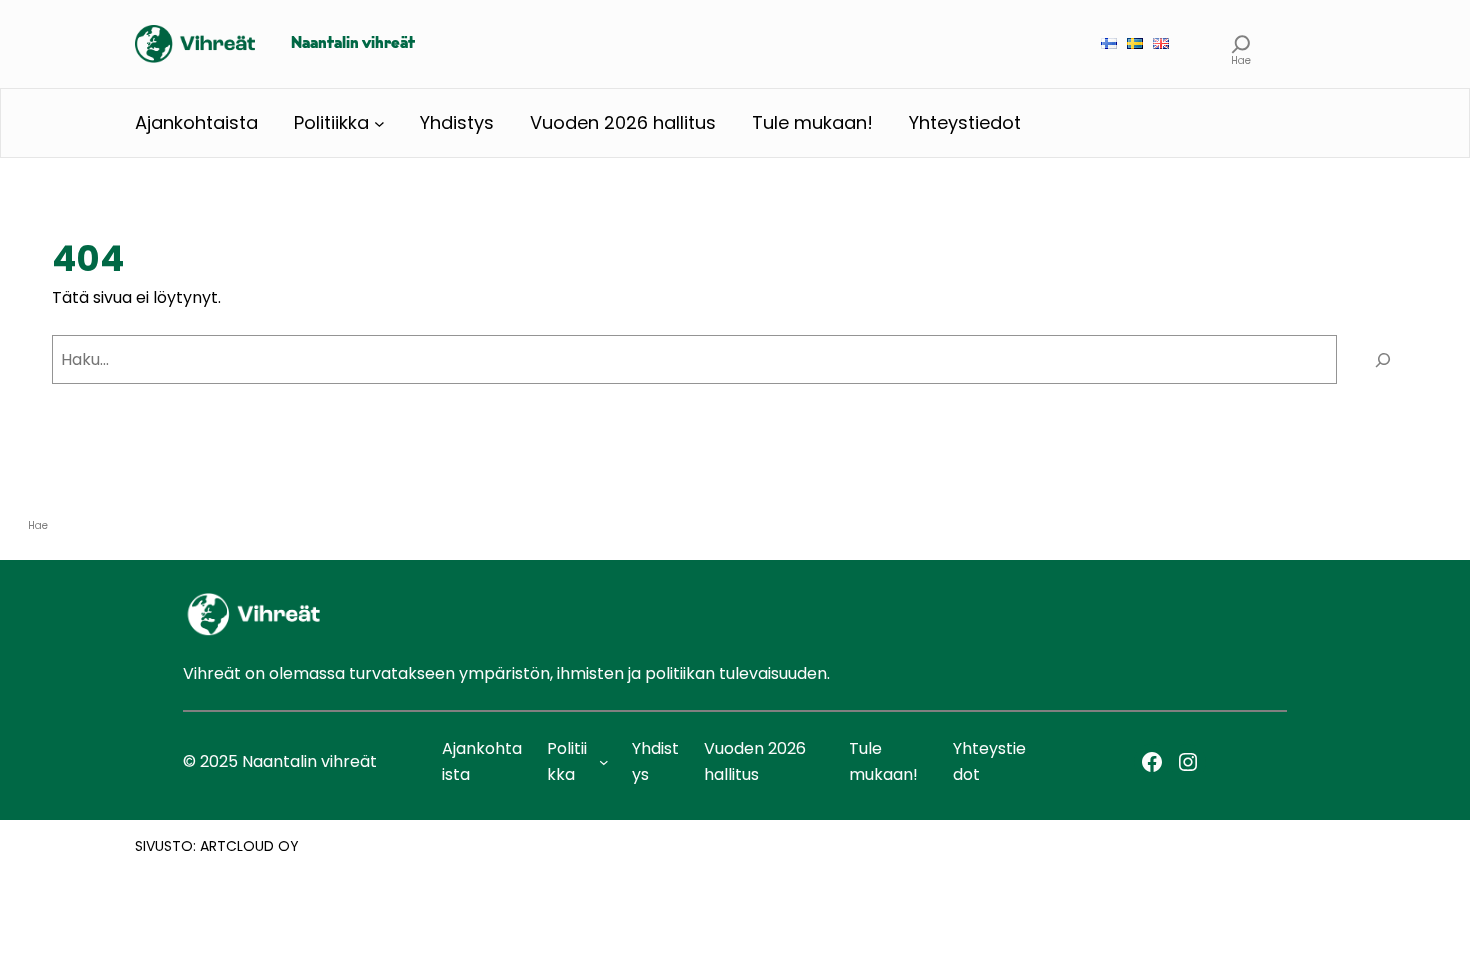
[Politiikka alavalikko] (379, 123)
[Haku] (1382, 359)
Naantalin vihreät (353, 44)
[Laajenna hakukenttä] (1241, 43)
